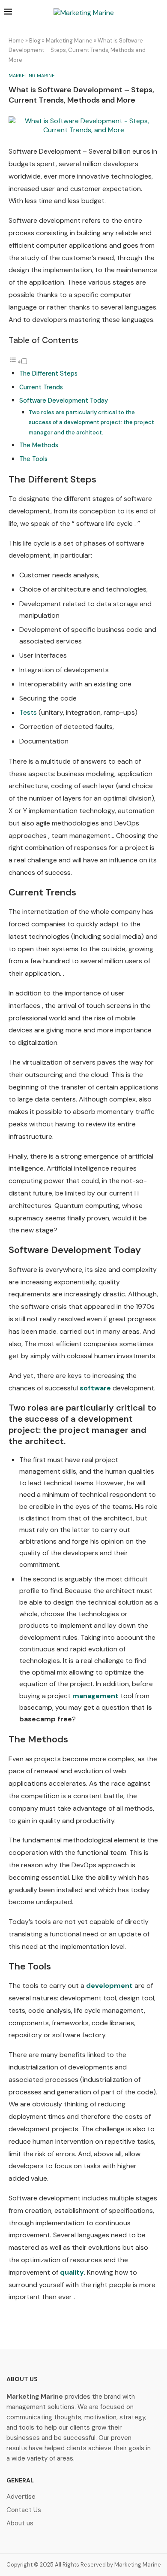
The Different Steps (48, 373)
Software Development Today (64, 401)
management (95, 1696)
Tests (28, 712)
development (109, 1986)
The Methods (39, 445)
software (95, 1388)
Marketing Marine (69, 41)
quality (72, 2272)
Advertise (21, 2497)
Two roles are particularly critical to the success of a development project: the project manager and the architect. (91, 422)
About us (20, 2523)
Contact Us (24, 2510)
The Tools (33, 459)
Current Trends (41, 387)
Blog (35, 41)
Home (16, 41)
